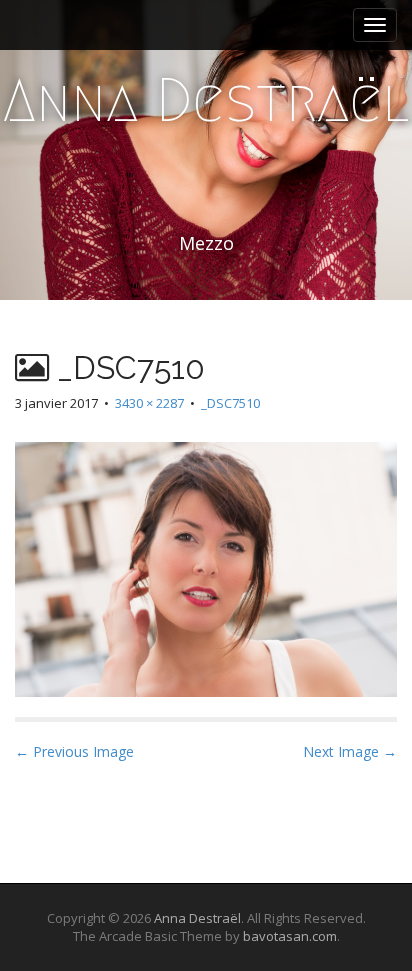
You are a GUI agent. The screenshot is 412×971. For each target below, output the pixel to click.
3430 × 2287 (149, 403)
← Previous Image (74, 751)
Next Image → (350, 751)
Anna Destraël (206, 100)
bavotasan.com (290, 936)
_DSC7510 (230, 403)
